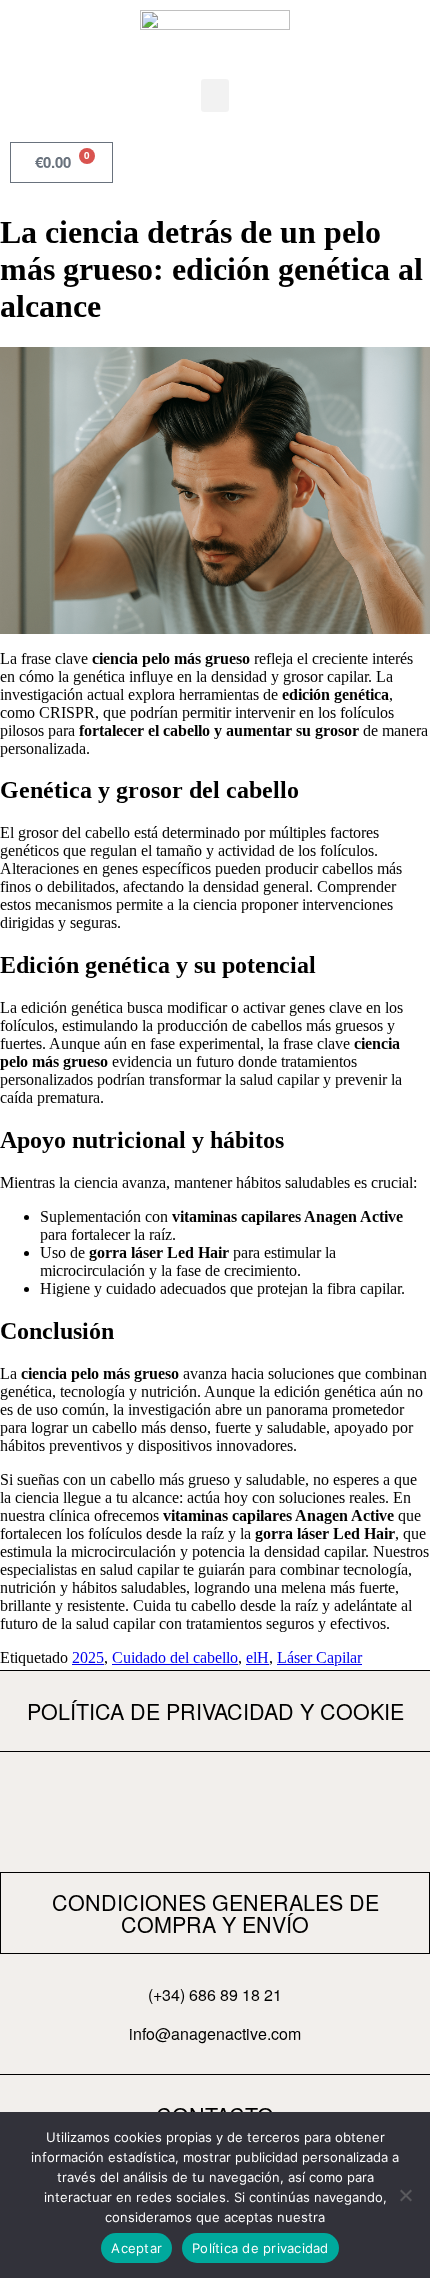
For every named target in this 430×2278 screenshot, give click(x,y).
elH (257, 1657)
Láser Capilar (319, 1657)
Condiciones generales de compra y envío (215, 1912)
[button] (215, 95)
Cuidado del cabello (175, 1657)
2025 (88, 1657)
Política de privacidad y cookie (215, 1710)
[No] (405, 2195)
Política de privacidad (260, 2248)
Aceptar (136, 2248)
